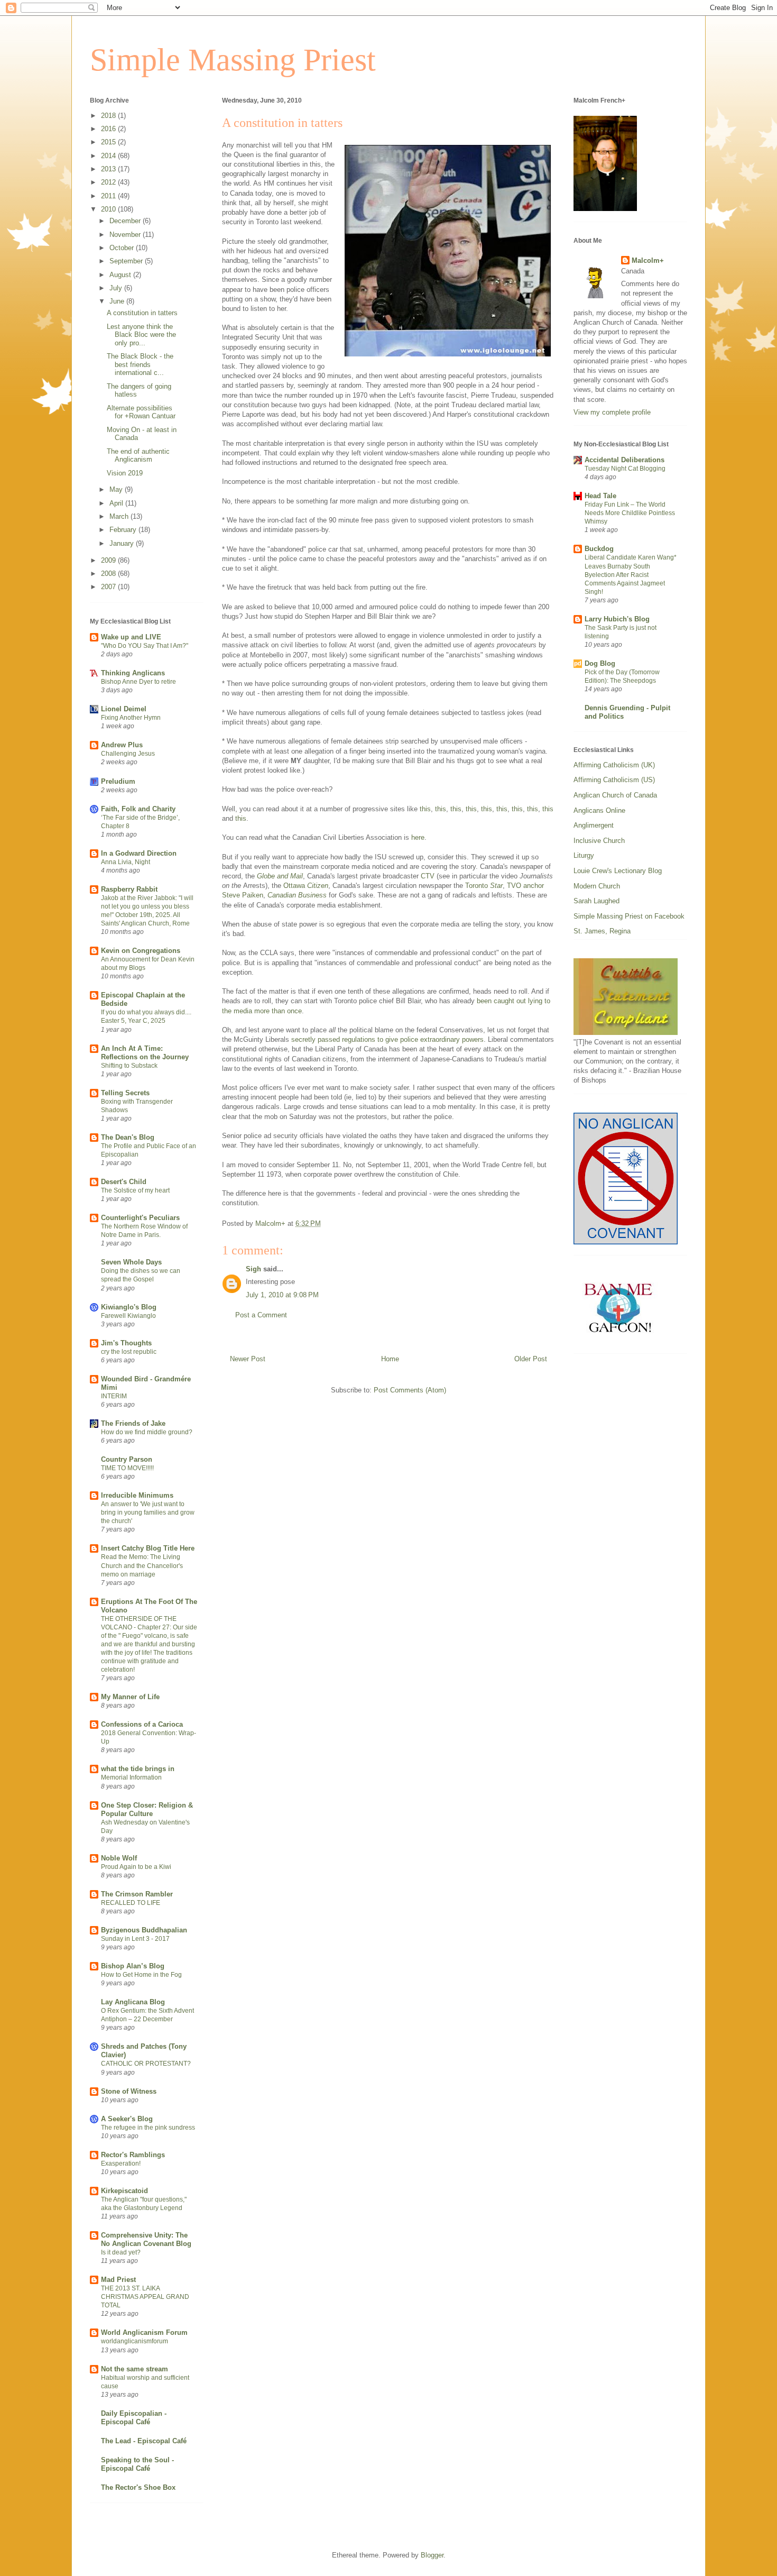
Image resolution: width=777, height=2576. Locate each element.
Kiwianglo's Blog (129, 1307)
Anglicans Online (599, 810)
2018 (109, 116)
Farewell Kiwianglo (128, 1316)
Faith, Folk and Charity (138, 809)
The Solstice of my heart (135, 1190)
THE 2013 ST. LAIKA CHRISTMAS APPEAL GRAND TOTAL (145, 2297)
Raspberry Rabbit (129, 889)
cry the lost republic (129, 1352)
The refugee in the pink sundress (148, 2128)
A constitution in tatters (142, 313)
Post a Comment (261, 1315)
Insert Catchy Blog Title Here (148, 1548)
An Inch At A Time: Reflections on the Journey (145, 1053)
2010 (109, 209)
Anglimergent (594, 825)
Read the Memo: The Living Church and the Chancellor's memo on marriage (142, 1565)
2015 (109, 142)
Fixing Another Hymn (131, 718)
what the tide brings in (138, 1769)
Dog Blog (600, 663)
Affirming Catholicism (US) (614, 780)
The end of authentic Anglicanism (138, 456)
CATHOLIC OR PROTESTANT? (146, 2064)
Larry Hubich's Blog (617, 619)
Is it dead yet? (121, 2252)
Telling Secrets (125, 1093)
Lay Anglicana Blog (133, 2002)
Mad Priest (118, 2280)
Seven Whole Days (131, 1262)
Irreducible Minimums (137, 1495)
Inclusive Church (599, 841)
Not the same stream (135, 2369)
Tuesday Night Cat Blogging (625, 469)
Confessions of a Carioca (142, 1724)
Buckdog (599, 549)
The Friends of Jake (133, 1423)
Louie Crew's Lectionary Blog (618, 871)
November (126, 235)
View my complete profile (612, 412)
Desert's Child (124, 1182)
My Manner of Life (130, 1697)
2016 (109, 129)
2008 (109, 574)
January (123, 543)
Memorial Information (131, 1777)
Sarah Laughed (596, 901)
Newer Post (248, 1359)
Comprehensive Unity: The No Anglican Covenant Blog (146, 2239)
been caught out (501, 1001)
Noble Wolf (119, 1858)
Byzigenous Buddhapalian (144, 1930)
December (126, 221)
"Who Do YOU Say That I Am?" (145, 646)
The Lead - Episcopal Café (144, 2441)
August (121, 275)
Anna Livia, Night (126, 862)
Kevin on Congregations (141, 951)
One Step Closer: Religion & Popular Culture (147, 1809)
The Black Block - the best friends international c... (140, 364)
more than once (278, 1011)
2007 (109, 587)
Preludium (118, 781)
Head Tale (600, 496)
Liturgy (584, 855)
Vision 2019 (125, 473)
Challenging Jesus (128, 754)
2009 (109, 560)
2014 (109, 156)
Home (390, 1359)
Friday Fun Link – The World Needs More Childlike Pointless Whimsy (630, 513)
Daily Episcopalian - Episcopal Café (134, 2418)
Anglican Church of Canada (615, 795)
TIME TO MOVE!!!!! (127, 1468)
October (123, 248)
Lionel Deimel (124, 709)
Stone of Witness (129, 2091)
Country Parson (127, 1459)
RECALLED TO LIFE (131, 1903)
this (425, 809)
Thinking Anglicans (133, 673)
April (117, 503)
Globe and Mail (280, 876)
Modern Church (597, 886)
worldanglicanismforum (135, 2341)
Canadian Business (297, 895)
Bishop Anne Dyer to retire (138, 682)
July (117, 288)
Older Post (531, 1359)
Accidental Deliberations (625, 460)
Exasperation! (121, 2164)
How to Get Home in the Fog (141, 1975)
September (127, 261)
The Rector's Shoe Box (138, 2487)
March (120, 516)
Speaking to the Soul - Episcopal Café (137, 2464)
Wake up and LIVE (131, 637)
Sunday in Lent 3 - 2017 (135, 1939)
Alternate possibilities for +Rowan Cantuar (141, 412)
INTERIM (114, 1396)
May (117, 489)
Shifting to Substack (129, 1066)
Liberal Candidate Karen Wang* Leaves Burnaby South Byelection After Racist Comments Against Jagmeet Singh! (631, 574)
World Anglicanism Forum (144, 2332)
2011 (109, 196)
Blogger (432, 2555)
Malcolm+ (648, 260)
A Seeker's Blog (127, 2119)
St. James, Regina (602, 931)
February (124, 530)
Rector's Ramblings (133, 2155)
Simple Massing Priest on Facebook (629, 916)
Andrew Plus (122, 745)
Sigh (253, 1269)
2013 (109, 169)
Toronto (484, 886)
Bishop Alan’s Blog (133, 1966)
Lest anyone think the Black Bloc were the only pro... (141, 335)
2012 (109, 182)
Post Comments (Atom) (410, 1390)
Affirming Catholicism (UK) (614, 765)
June (118, 301)
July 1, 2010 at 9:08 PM (282, 1295)
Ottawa (306, 886)
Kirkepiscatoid (124, 2191)
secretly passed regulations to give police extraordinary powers (387, 1039)
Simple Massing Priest (233, 60)
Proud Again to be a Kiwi (136, 1867)
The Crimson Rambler (137, 1894)
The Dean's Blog (128, 1137)
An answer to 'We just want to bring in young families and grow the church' (148, 1512)
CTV (428, 876)
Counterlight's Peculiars (140, 1218)
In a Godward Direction (139, 853)
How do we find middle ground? (147, 1432)
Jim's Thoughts (126, 1343)
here (418, 837)
